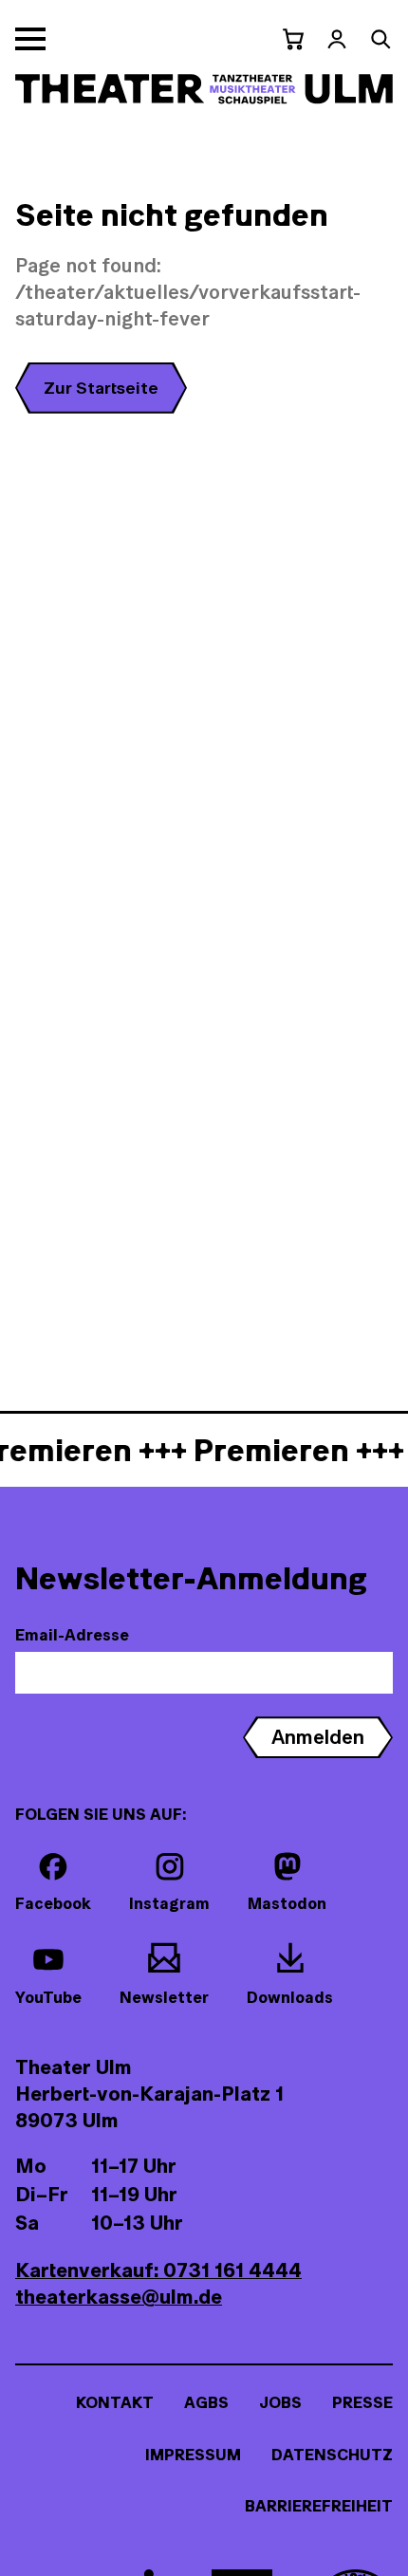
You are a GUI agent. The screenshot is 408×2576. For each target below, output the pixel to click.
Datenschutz (332, 2455)
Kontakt (115, 2402)
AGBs (206, 2402)
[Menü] (30, 39)
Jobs (280, 2402)
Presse (362, 2402)
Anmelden (318, 1737)
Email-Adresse (72, 1635)
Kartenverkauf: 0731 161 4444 (158, 2270)
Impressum (193, 2455)
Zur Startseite (101, 388)
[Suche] (380, 39)
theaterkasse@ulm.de (119, 2297)
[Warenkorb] (293, 39)
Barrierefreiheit (319, 2506)
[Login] (337, 39)
